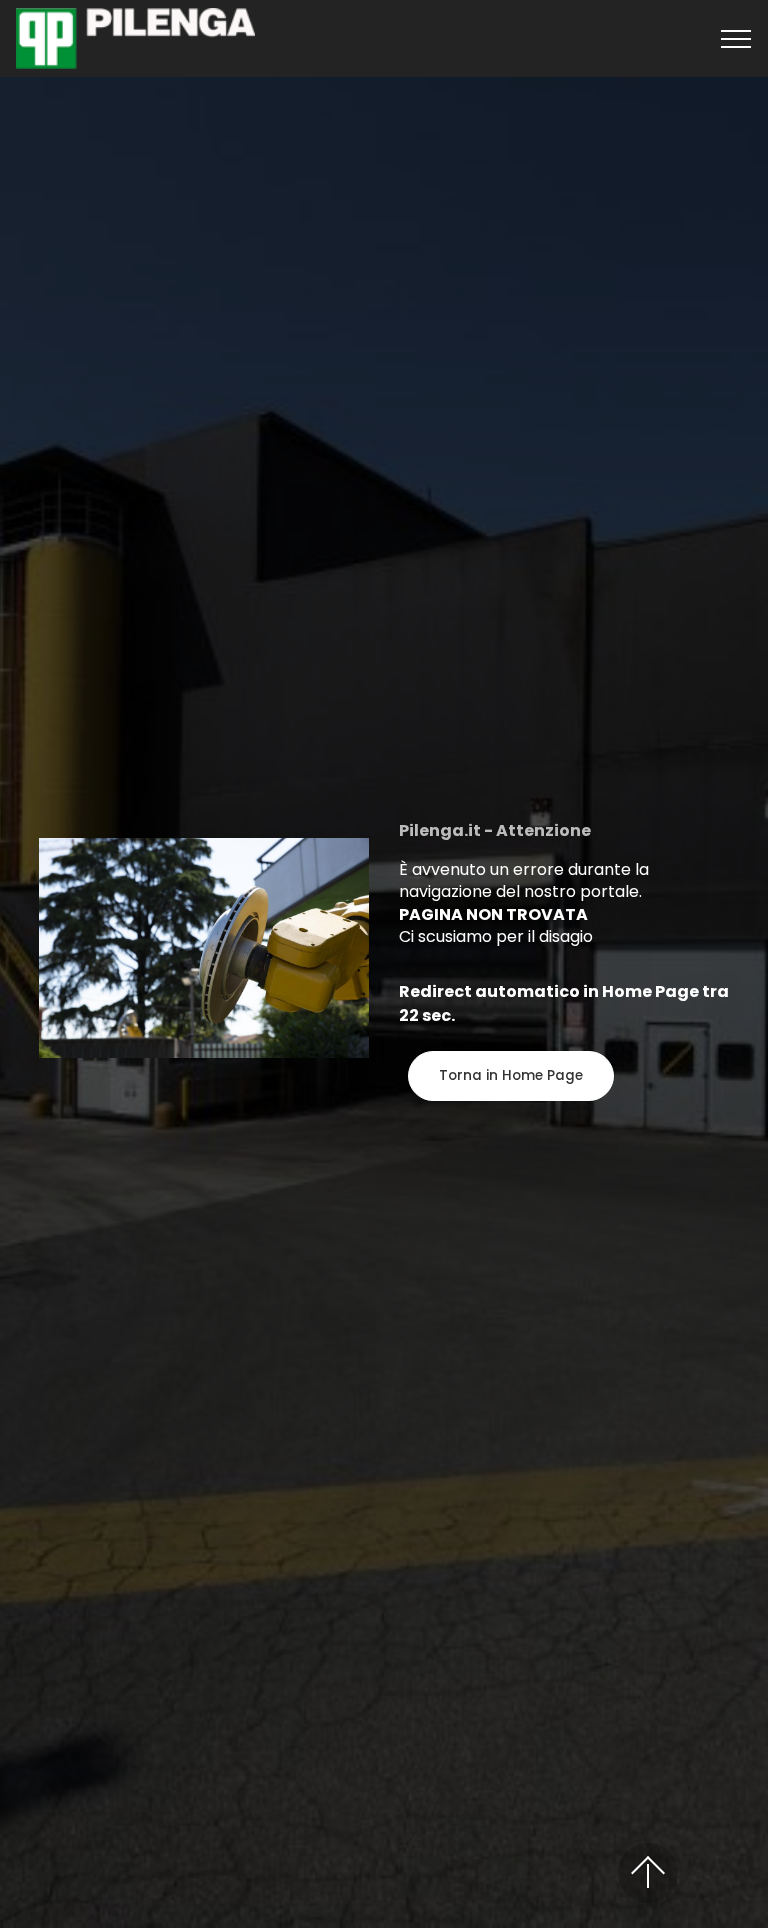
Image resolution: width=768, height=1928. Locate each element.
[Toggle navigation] (736, 39)
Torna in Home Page (511, 1075)
